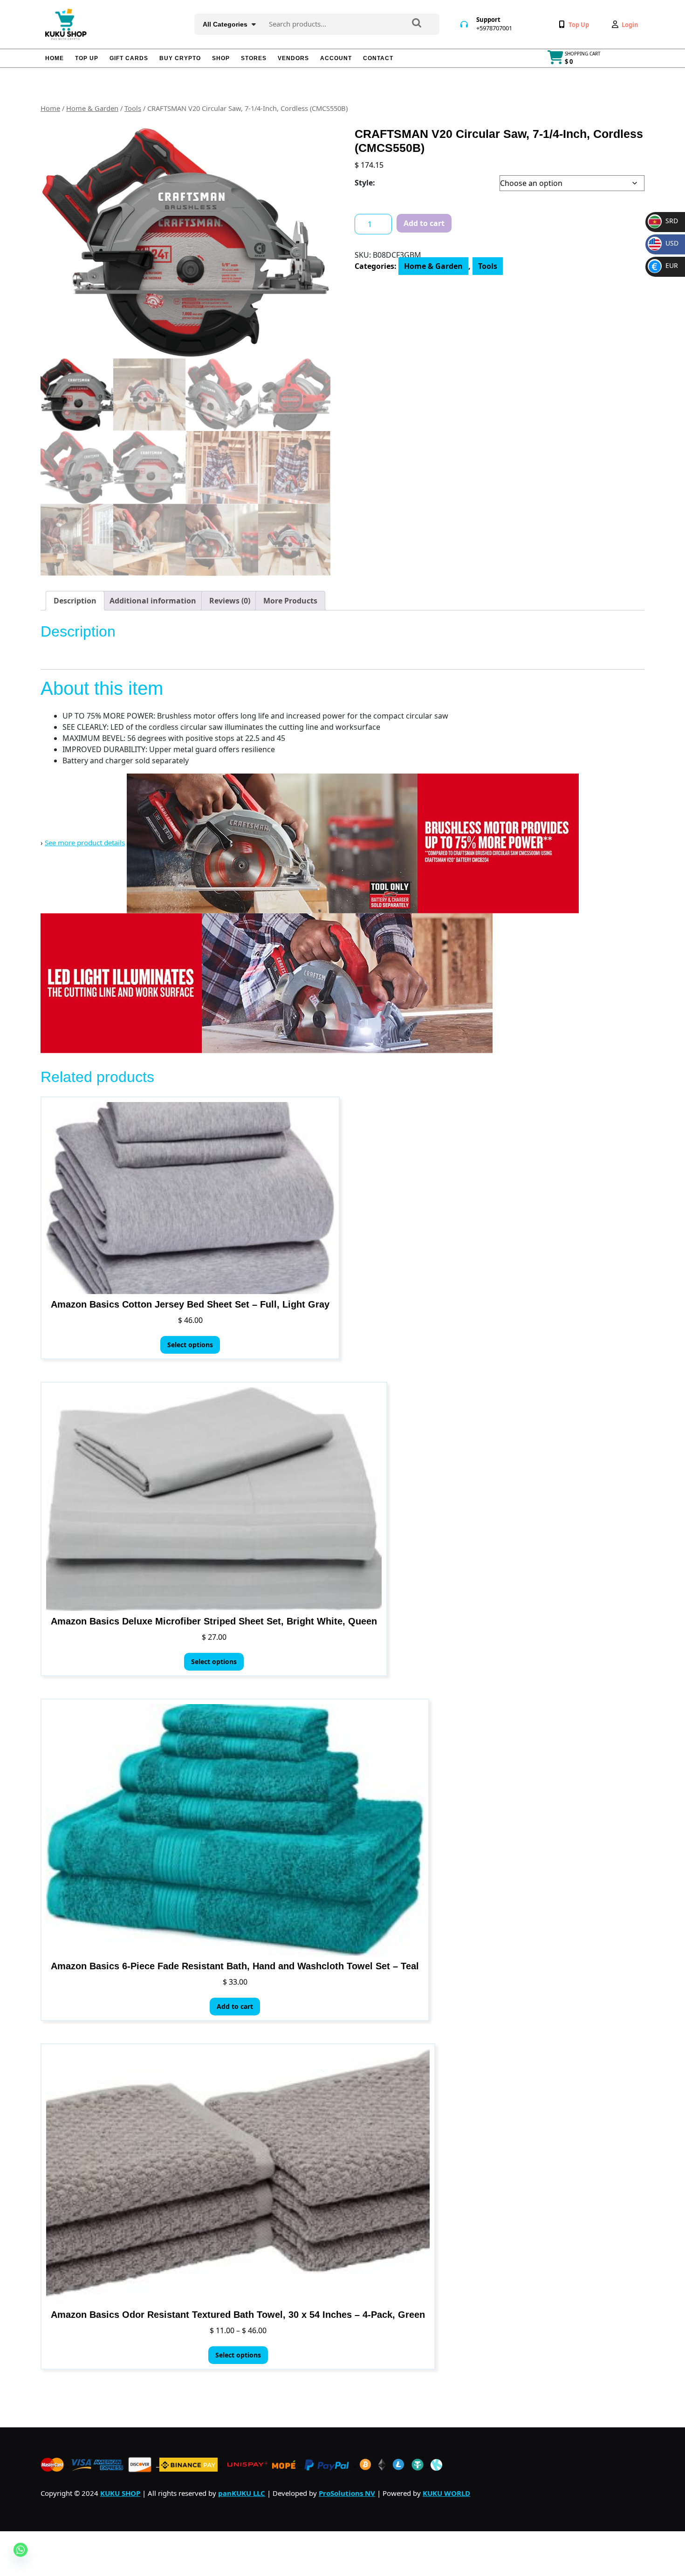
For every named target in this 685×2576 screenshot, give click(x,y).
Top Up (87, 58)
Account (336, 58)
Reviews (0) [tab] (230, 601)
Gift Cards (129, 58)
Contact (378, 58)
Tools (133, 108)
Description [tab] (75, 601)
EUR (665, 265)
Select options (190, 1345)
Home (55, 58)
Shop (221, 58)
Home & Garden (92, 108)
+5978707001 (494, 28)
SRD (664, 221)
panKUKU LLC (242, 2493)
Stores (254, 58)
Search (417, 24)
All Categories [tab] (225, 24)
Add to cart (424, 223)
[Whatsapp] (21, 2557)
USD (665, 243)
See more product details (85, 843)
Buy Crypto (180, 58)
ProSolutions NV (347, 2493)
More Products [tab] (290, 601)
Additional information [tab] (153, 601)
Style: (365, 183)
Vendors (293, 58)
